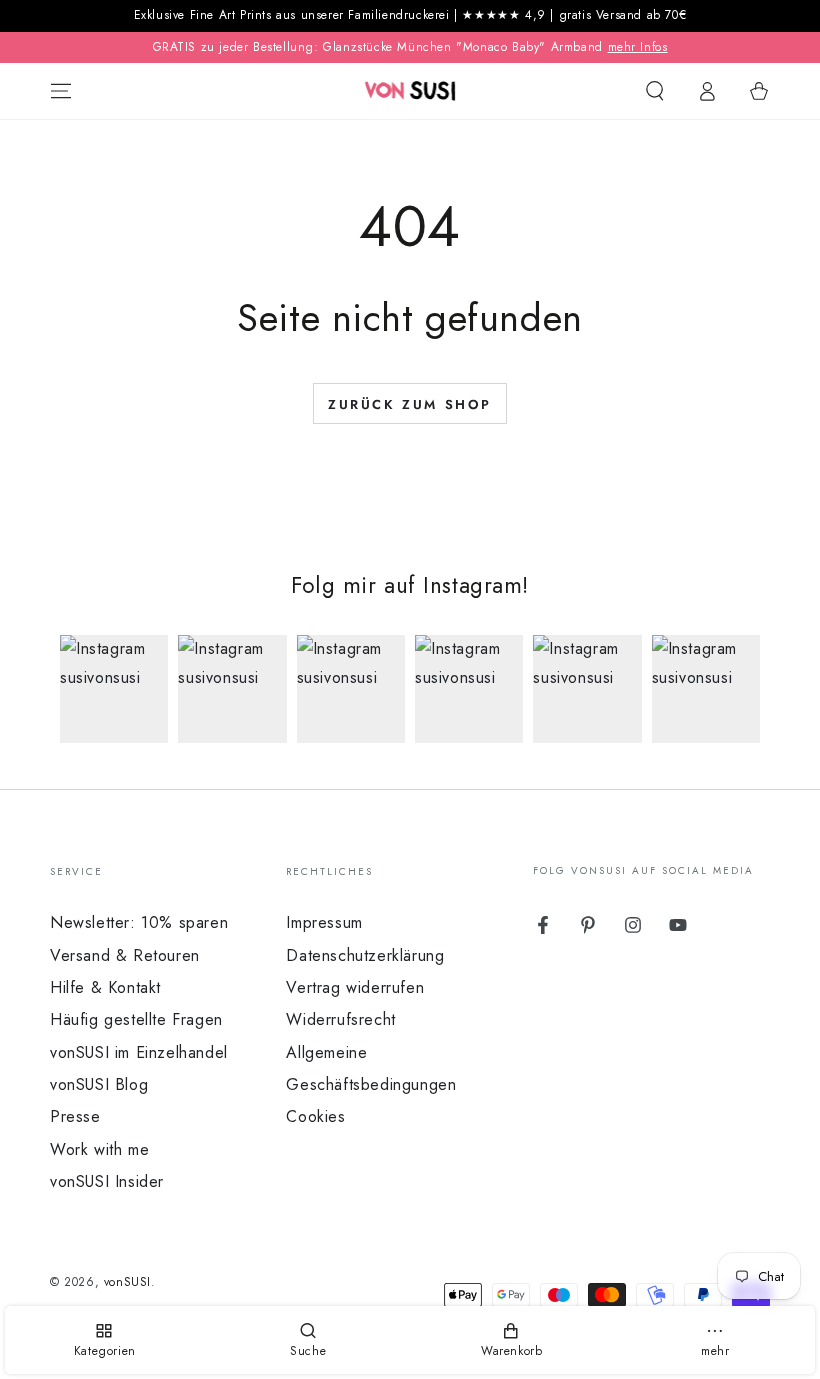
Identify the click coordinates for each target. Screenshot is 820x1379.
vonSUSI (127, 1282)
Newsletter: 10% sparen (139, 922)
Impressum (324, 922)
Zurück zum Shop (410, 404)
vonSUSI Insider (107, 1181)
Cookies (315, 1116)
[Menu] (61, 91)
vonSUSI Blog (99, 1084)
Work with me (99, 1149)
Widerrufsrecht (340, 1019)
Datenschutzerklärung (365, 955)
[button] (655, 91)
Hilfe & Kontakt (105, 987)
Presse (75, 1116)
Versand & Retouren (125, 955)
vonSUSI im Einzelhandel (139, 1052)
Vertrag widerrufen (355, 987)
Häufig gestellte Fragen (136, 1019)
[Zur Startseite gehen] (410, 91)
